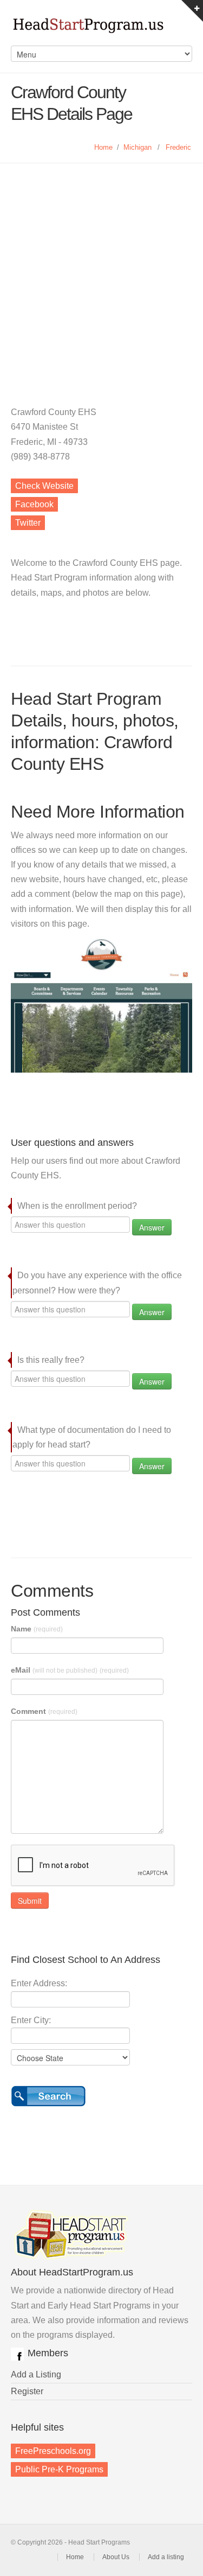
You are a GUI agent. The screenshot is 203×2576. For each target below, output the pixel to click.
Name (37, 1629)
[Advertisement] (101, 270)
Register (27, 2391)
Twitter (28, 523)
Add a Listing (36, 2374)
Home (103, 147)
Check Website (44, 486)
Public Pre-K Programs (59, 2469)
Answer (152, 1227)
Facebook (34, 504)
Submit (30, 1901)
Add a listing (166, 2557)
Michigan (137, 147)
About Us (116, 2557)
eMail (70, 1670)
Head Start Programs (101, 28)
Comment (44, 1711)
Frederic (178, 147)
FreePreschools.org (53, 2451)
